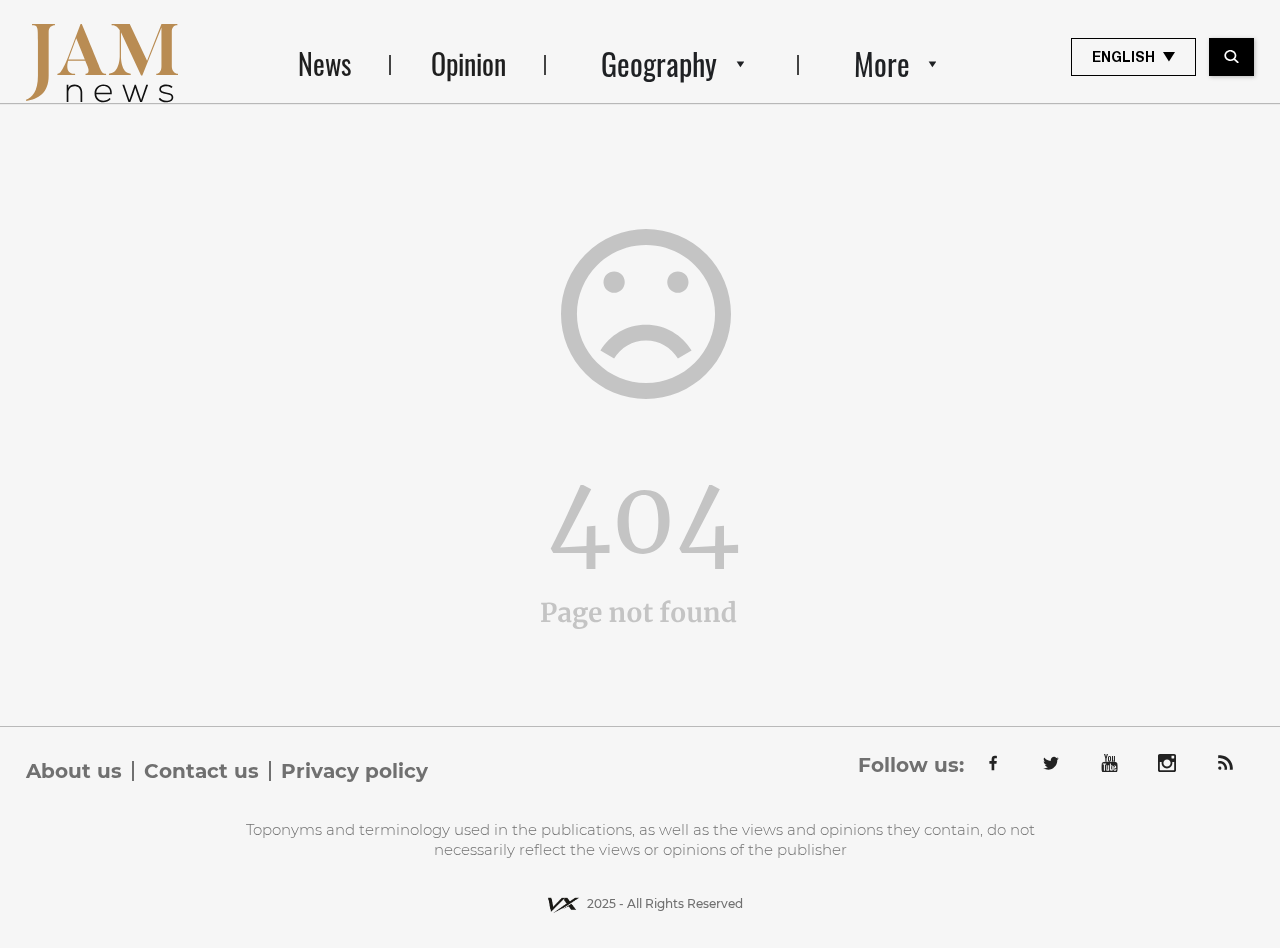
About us (74, 771)
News (324, 63)
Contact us (201, 771)
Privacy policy (354, 771)
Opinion (468, 63)
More (882, 63)
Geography (659, 63)
